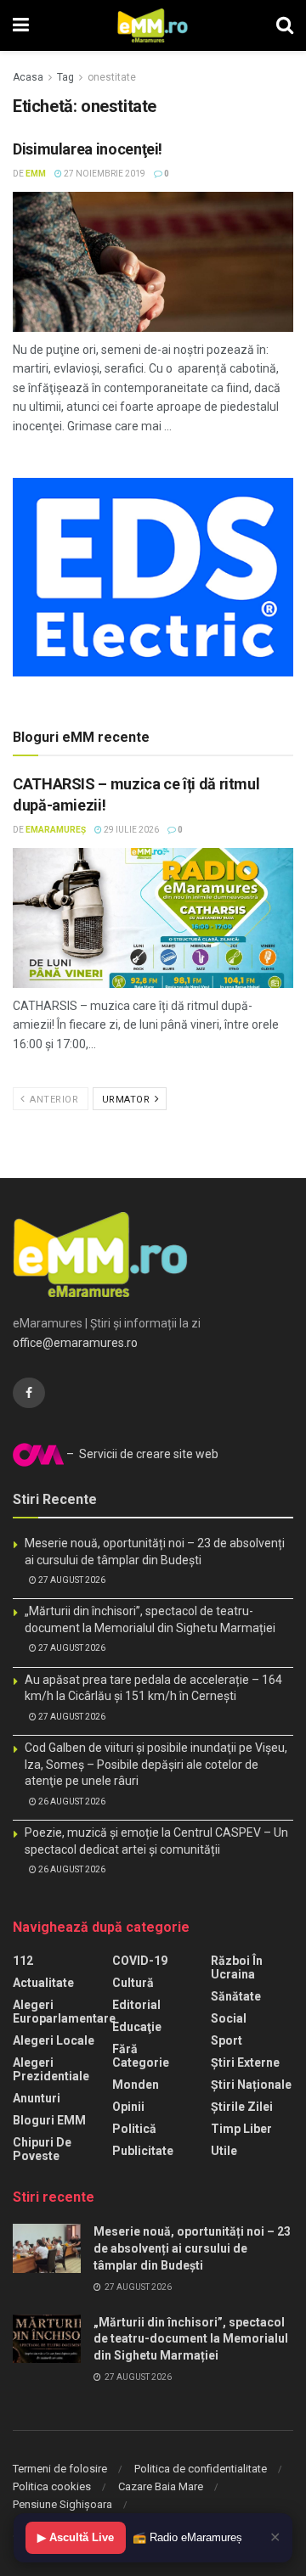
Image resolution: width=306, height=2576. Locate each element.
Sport (227, 2040)
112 (23, 1961)
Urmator (127, 1100)
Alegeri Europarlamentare (64, 2012)
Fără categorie (141, 2056)
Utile (224, 2151)
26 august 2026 (71, 1802)
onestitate (112, 77)
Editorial (136, 2005)
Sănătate (236, 1996)
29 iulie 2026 (130, 830)
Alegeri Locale (54, 2040)
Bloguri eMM (49, 2120)
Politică (134, 2129)
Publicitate (143, 2151)
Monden (136, 2085)
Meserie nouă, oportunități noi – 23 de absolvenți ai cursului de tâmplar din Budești (192, 2248)
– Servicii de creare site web (141, 1454)
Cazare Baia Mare (161, 2486)
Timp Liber (241, 2129)
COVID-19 (140, 1961)
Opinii (128, 2107)
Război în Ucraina (237, 1967)
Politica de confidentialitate (201, 2469)
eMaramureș (56, 830)
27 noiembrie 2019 (104, 174)
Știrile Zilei (242, 2107)
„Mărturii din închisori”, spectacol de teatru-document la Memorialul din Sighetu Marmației (191, 2339)
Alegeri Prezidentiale (51, 2069)
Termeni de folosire (60, 2469)
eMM (36, 174)
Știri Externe (245, 2062)
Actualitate (43, 1983)
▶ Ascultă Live (76, 2537)
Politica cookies (52, 2486)
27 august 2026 (71, 1580)
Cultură (133, 1983)
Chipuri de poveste (42, 2149)
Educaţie (137, 2027)
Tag (65, 77)
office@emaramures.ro (75, 1343)
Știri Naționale (251, 2085)
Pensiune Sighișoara (62, 2504)
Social (229, 2018)
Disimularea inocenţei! (88, 149)
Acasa (28, 77)
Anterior (53, 1100)
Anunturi (37, 2098)
